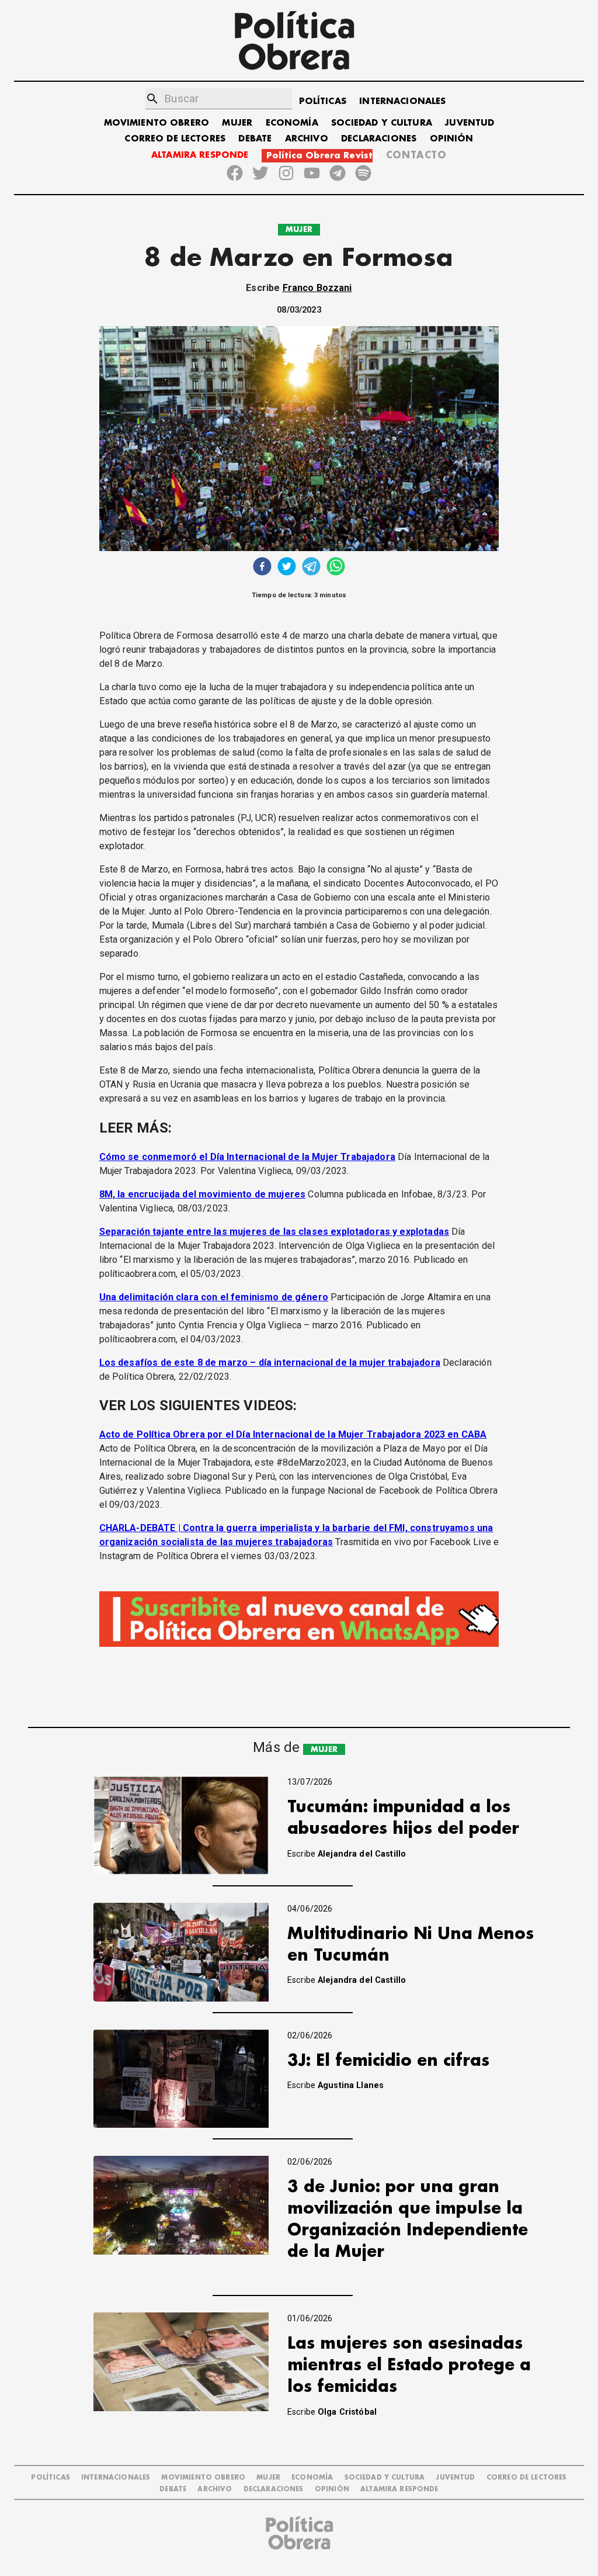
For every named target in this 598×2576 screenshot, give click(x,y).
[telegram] (311, 568)
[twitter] (287, 568)
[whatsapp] (336, 568)
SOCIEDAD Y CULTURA (382, 123)
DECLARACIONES (379, 139)
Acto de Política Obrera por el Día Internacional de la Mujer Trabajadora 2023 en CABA (293, 1434)
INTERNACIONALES (402, 101)
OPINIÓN (452, 139)
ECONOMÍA (292, 123)
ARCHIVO (307, 139)
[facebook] (262, 568)
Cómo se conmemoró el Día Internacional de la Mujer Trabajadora (247, 1157)
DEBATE (255, 139)
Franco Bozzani (317, 288)
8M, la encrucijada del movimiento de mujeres (203, 1194)
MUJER (237, 123)
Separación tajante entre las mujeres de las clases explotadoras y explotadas (274, 1232)
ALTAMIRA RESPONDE (200, 155)
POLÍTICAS (323, 101)
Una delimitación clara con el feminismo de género (214, 1297)
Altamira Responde (399, 2489)
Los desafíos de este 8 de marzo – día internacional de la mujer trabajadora (270, 1363)
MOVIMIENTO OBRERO (157, 123)
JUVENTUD (470, 123)
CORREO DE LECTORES (175, 139)
